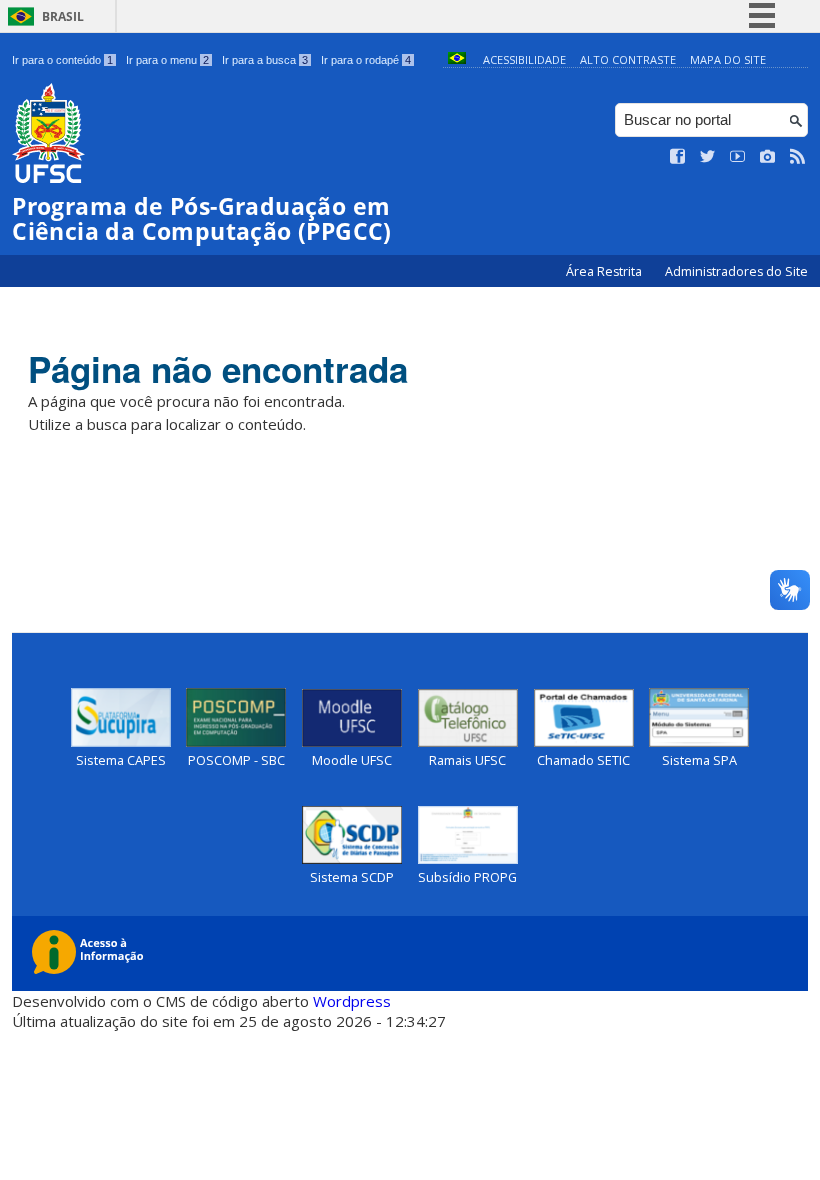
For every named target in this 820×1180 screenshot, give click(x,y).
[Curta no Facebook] (678, 157)
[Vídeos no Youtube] (738, 157)
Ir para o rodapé (366, 60)
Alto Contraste (628, 59)
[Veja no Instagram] (768, 157)
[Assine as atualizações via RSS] (798, 157)
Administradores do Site (736, 271)
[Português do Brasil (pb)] (457, 59)
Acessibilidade (524, 59)
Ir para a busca (265, 60)
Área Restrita (605, 271)
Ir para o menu (167, 60)
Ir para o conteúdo (62, 60)
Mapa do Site (728, 59)
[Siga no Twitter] (708, 157)
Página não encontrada (218, 369)
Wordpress (352, 1001)
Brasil (63, 16)
